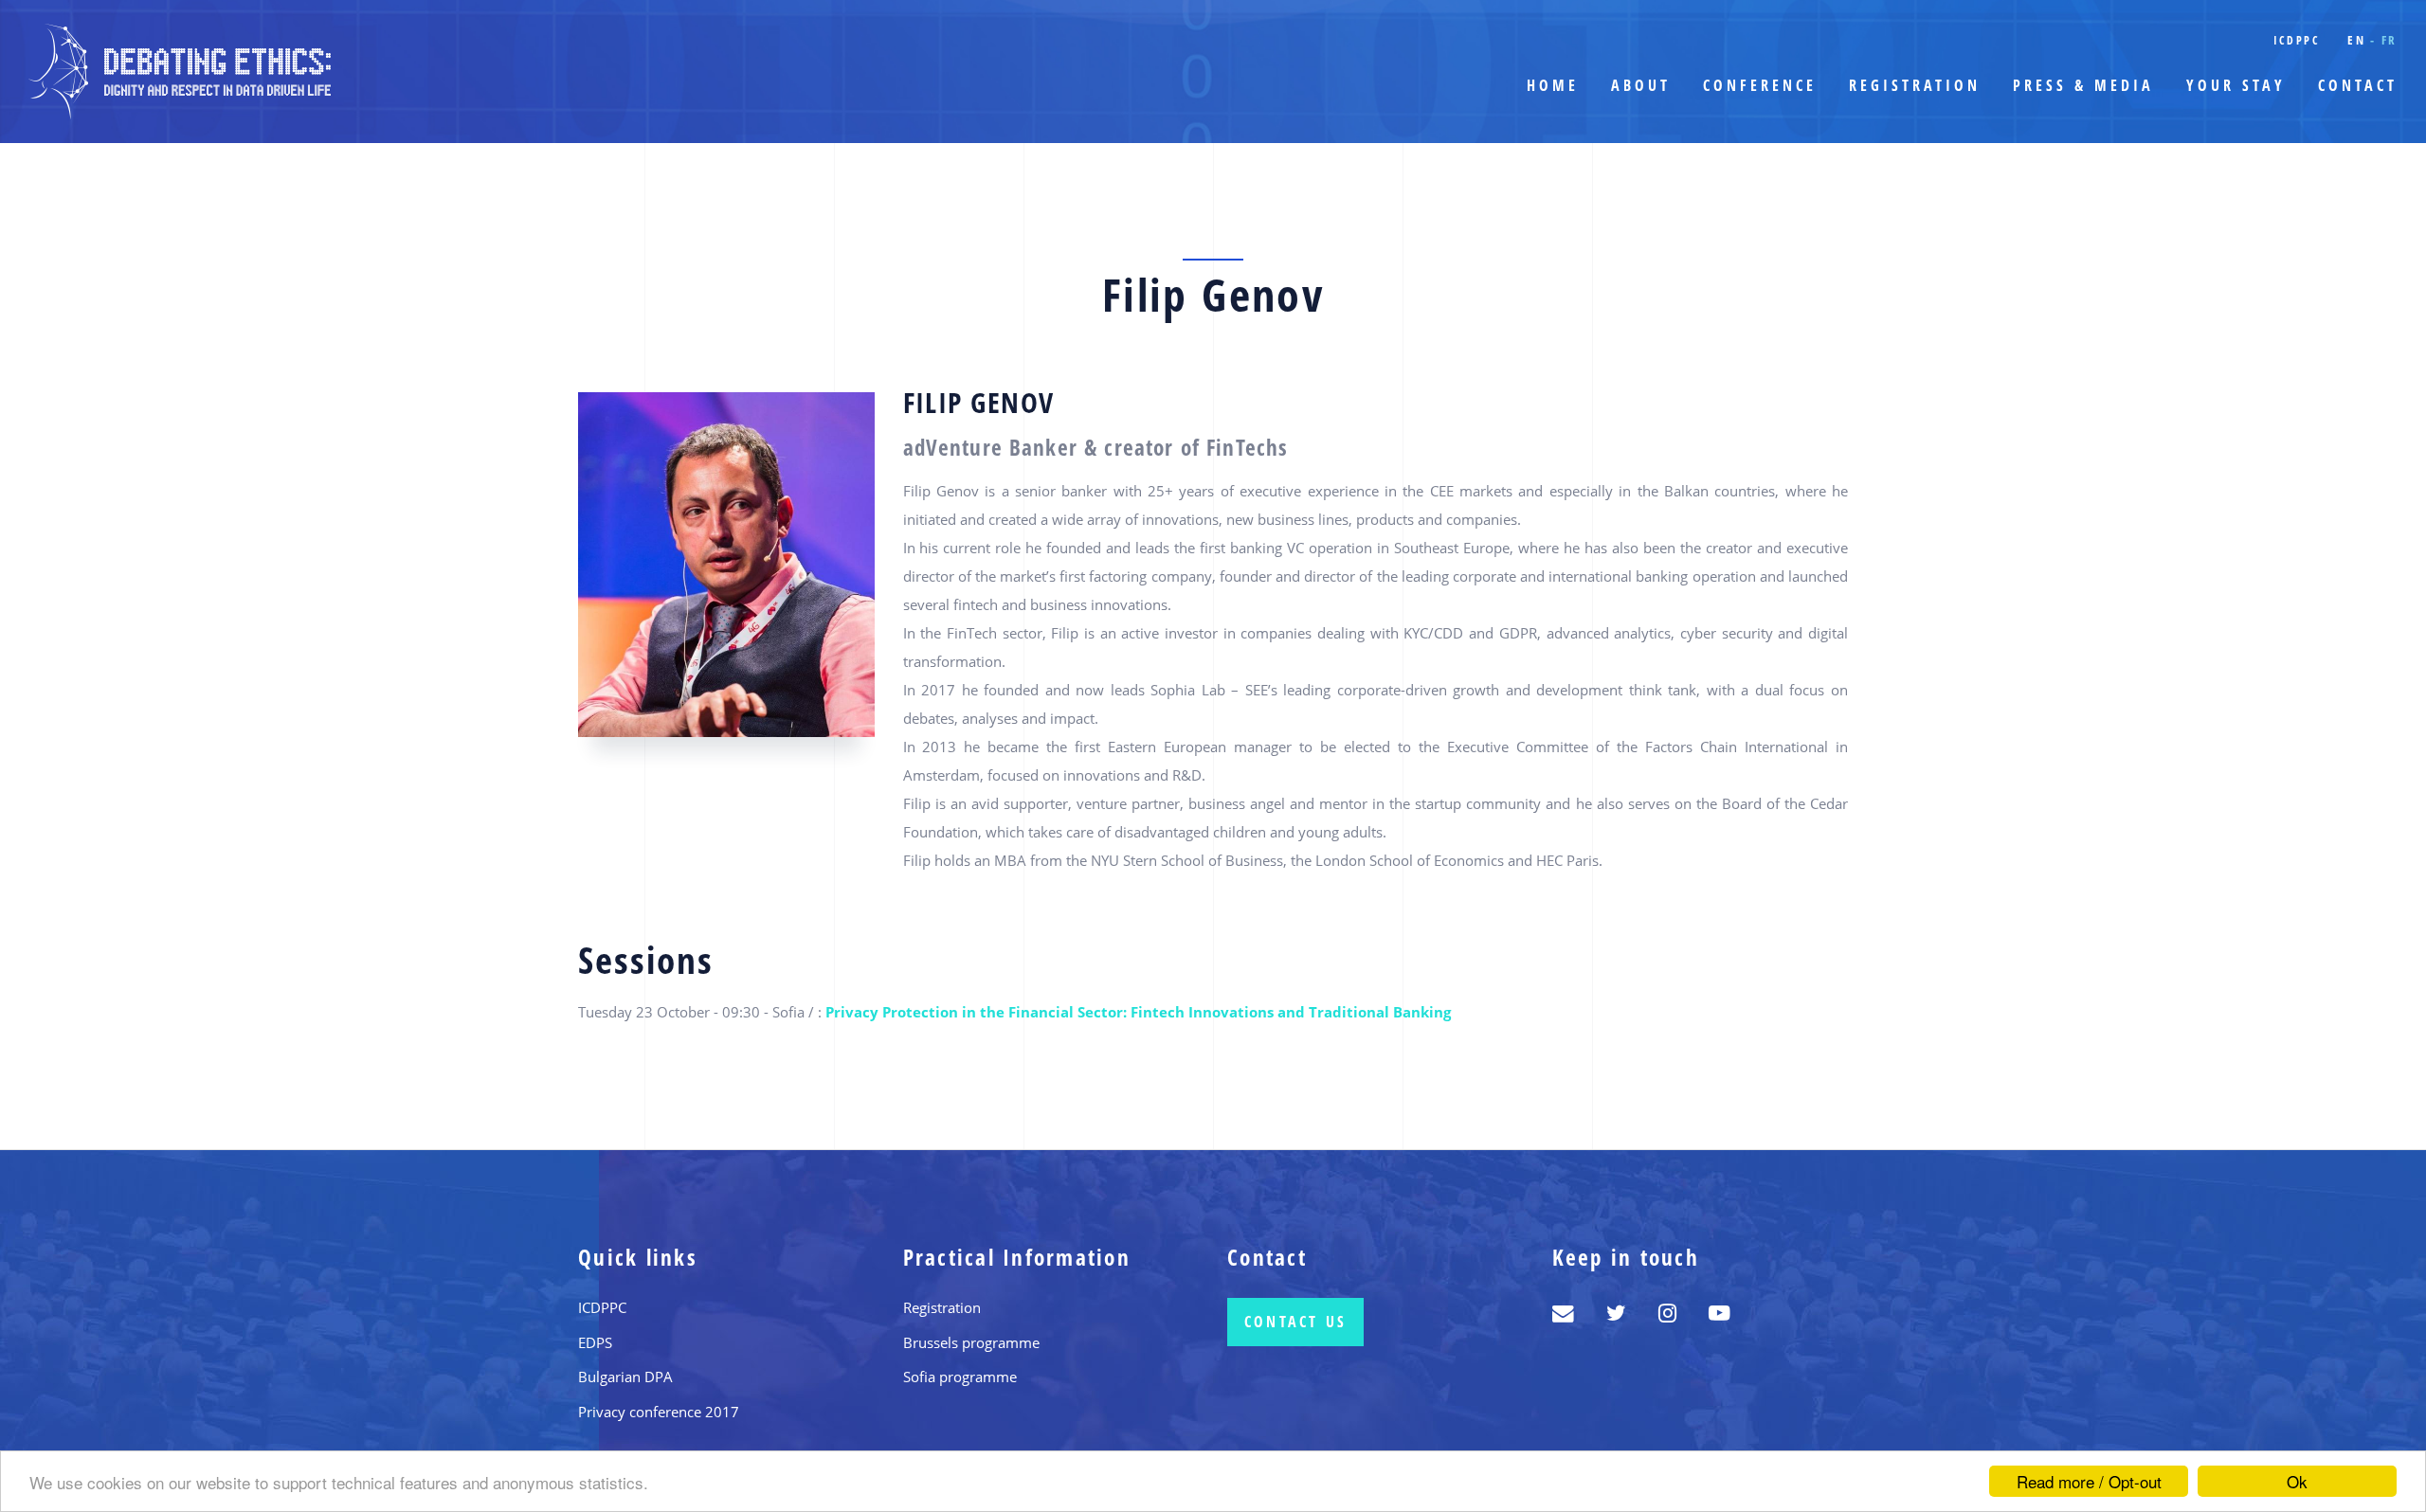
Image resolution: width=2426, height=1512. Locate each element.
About (1641, 85)
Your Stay (2236, 85)
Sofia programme (960, 1377)
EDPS (595, 1342)
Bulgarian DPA (625, 1377)
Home (1553, 85)
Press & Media (2083, 85)
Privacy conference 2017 (659, 1412)
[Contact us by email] (1563, 1313)
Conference (1760, 85)
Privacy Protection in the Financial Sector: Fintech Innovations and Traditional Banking (1138, 1012)
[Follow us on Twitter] (1616, 1313)
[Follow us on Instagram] (1667, 1313)
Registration (1915, 85)
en (2356, 40)
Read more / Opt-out (2089, 1481)
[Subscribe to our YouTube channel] (1720, 1313)
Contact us (1295, 1322)
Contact (2358, 85)
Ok (2297, 1481)
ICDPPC (2297, 40)
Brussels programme (971, 1342)
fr (2390, 40)
